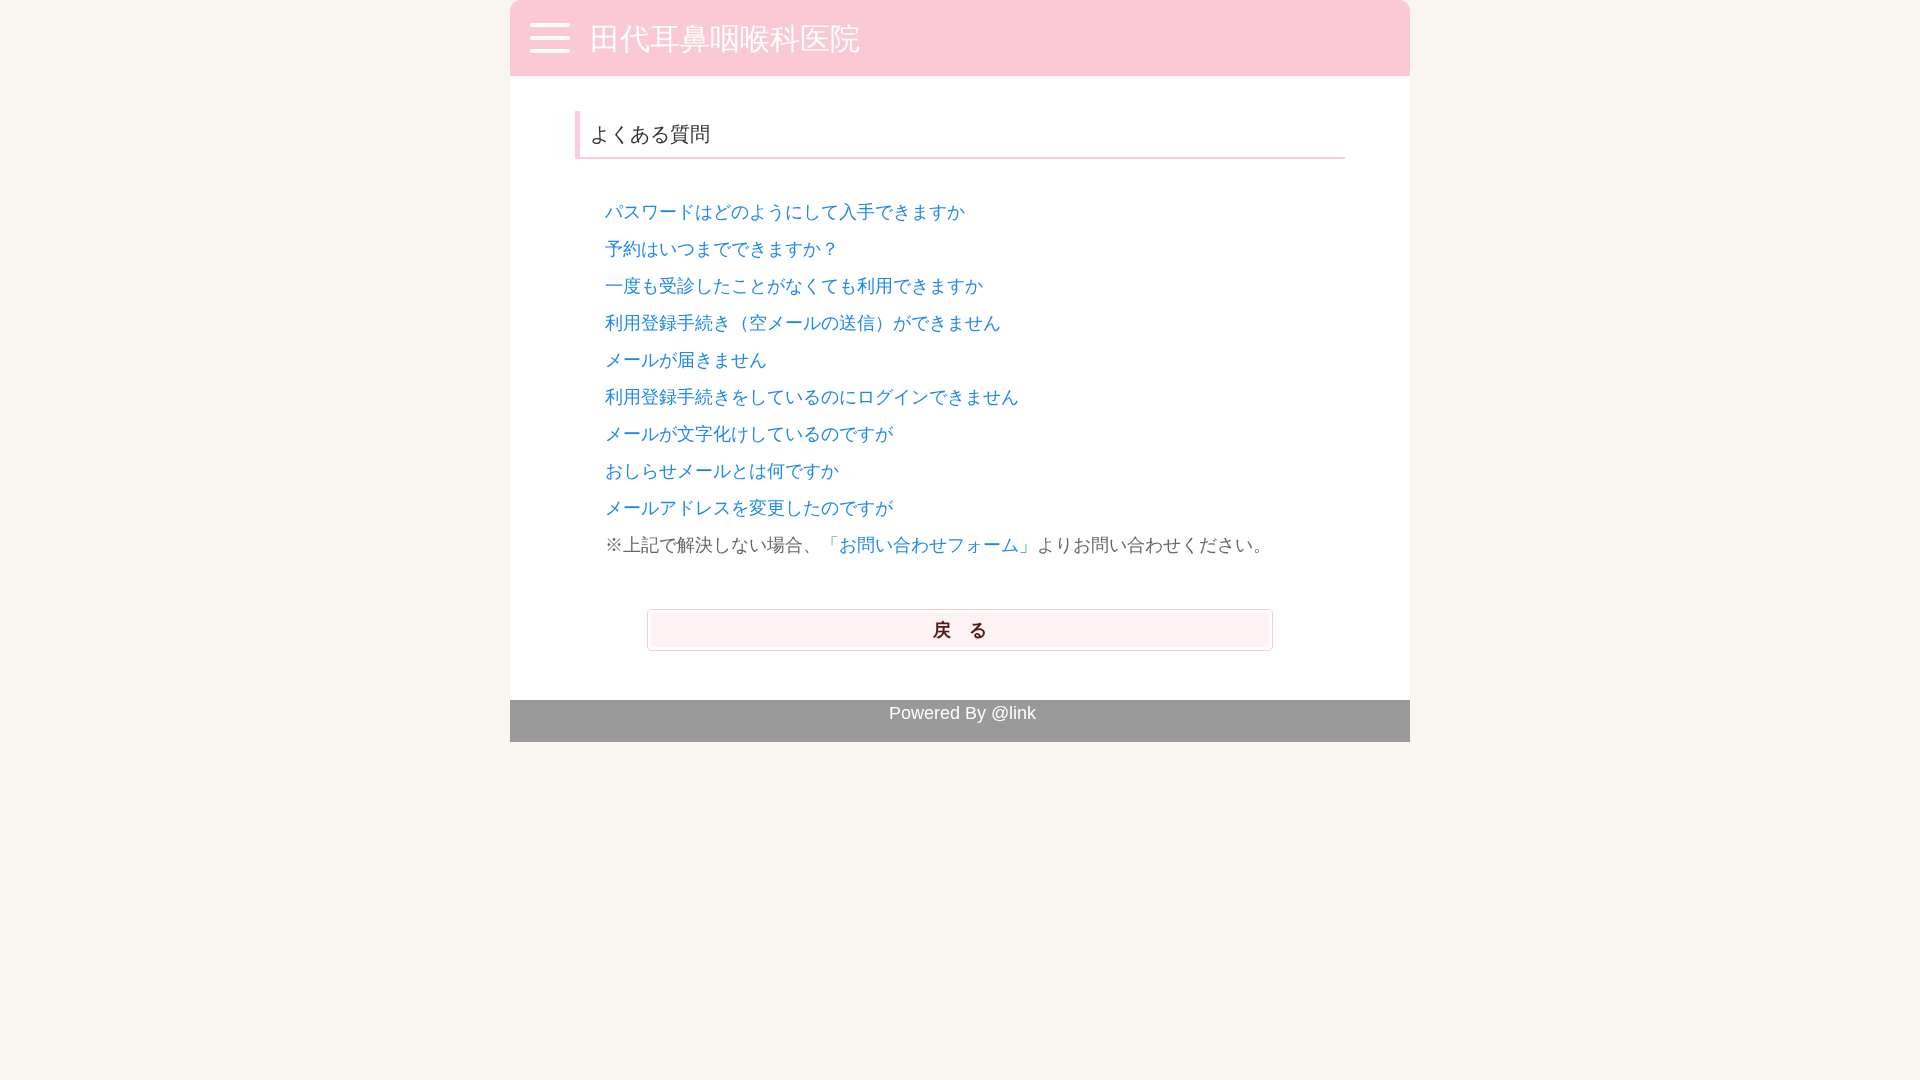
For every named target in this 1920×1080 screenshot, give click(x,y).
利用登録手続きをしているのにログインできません (812, 397)
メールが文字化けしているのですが (749, 434)
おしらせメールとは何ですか (722, 471)
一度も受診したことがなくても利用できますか (794, 286)
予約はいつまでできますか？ (722, 249)
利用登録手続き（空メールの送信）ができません (803, 323)
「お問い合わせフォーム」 (929, 545)
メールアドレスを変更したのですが (749, 508)
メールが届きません (686, 360)
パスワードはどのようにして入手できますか (785, 212)
